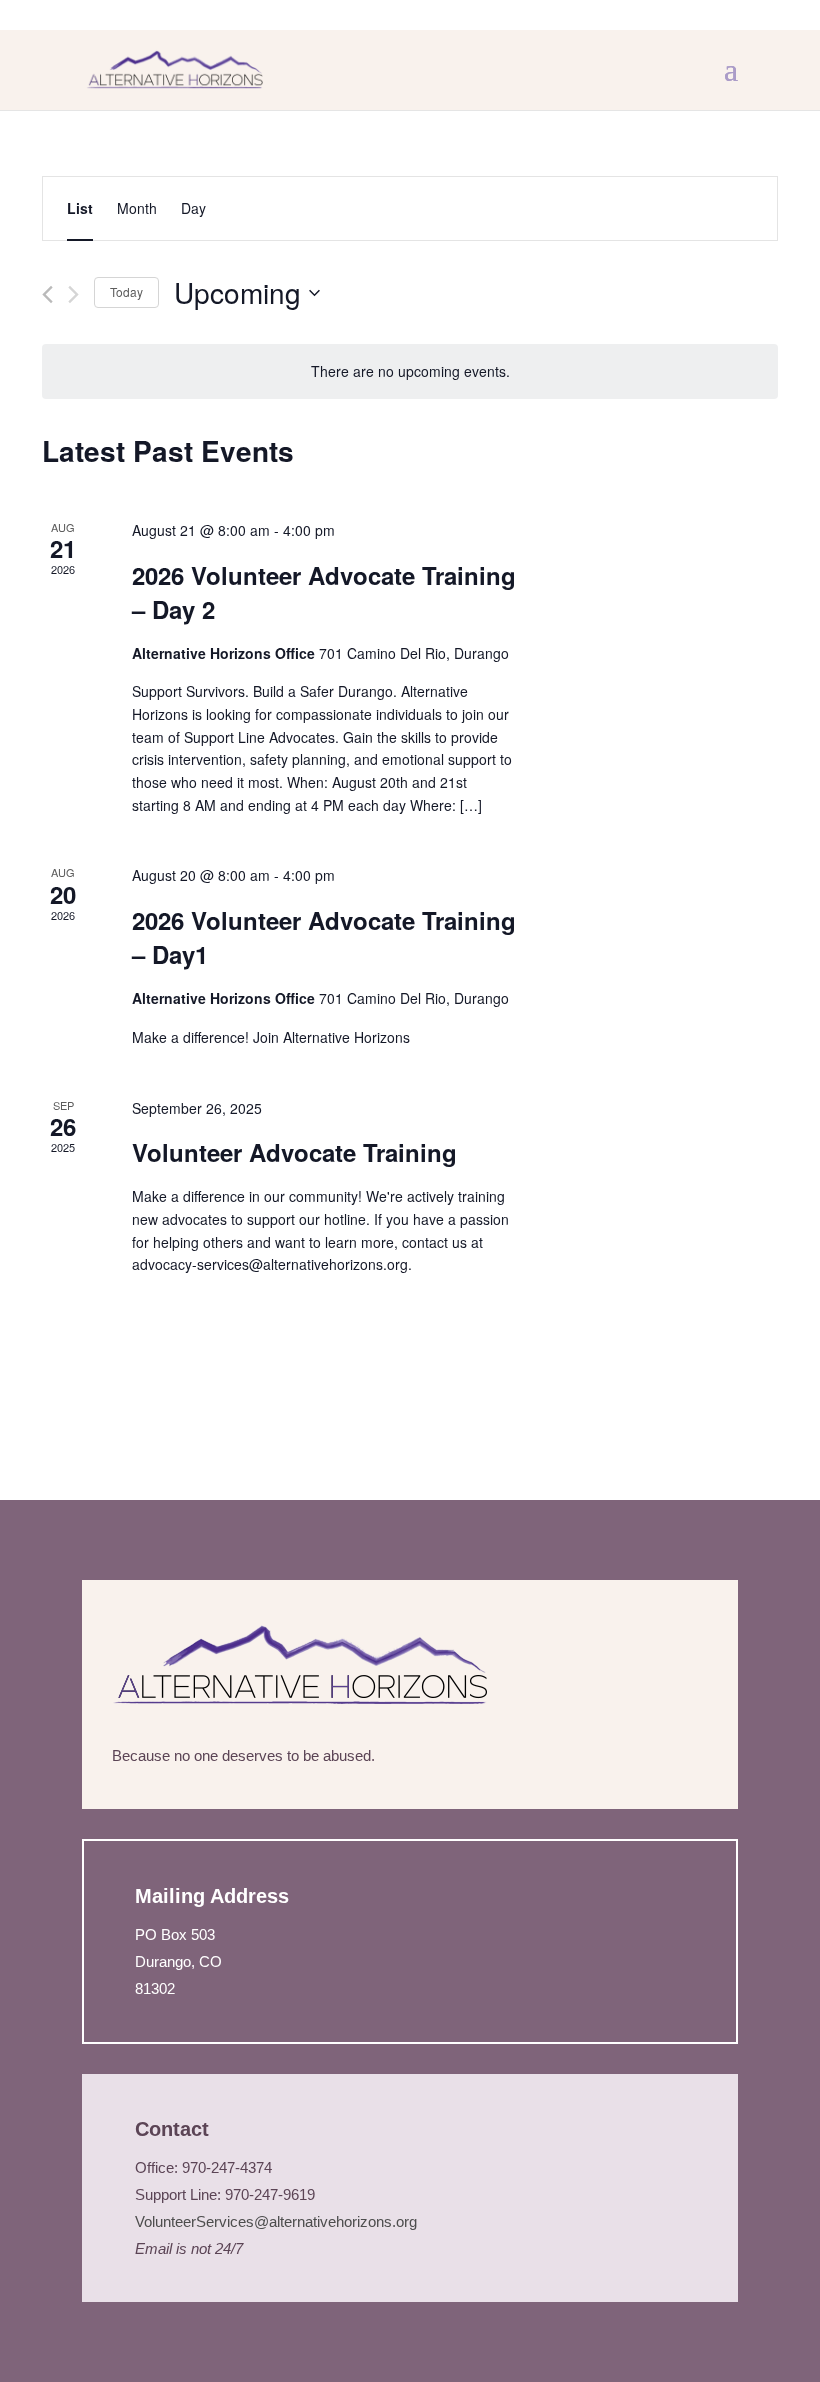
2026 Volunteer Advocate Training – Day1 (324, 937)
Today (126, 291)
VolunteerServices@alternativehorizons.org (278, 2221)
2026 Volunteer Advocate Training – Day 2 (324, 592)
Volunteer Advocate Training (294, 1152)
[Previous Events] (47, 294)
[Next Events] (73, 294)
